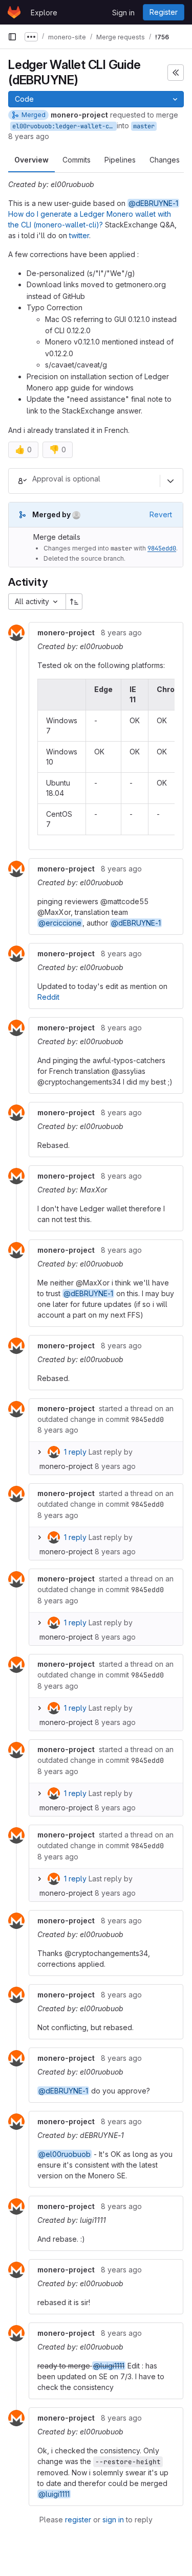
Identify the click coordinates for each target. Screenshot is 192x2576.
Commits (77, 160)
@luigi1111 (109, 2366)
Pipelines (120, 160)
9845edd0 (162, 548)
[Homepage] (14, 12)
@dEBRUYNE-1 (153, 203)
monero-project (66, 1466)
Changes (165, 160)
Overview (31, 160)
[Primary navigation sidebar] (12, 37)
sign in (113, 2520)
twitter (79, 235)
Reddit (48, 997)
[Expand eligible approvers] (170, 481)
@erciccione (60, 923)
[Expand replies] (39, 1452)
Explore (44, 13)
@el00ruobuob (65, 2154)
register (78, 2520)
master (144, 126)
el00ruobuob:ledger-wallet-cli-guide (65, 126)
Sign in (123, 13)
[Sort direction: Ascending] (74, 602)
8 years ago (29, 136)
